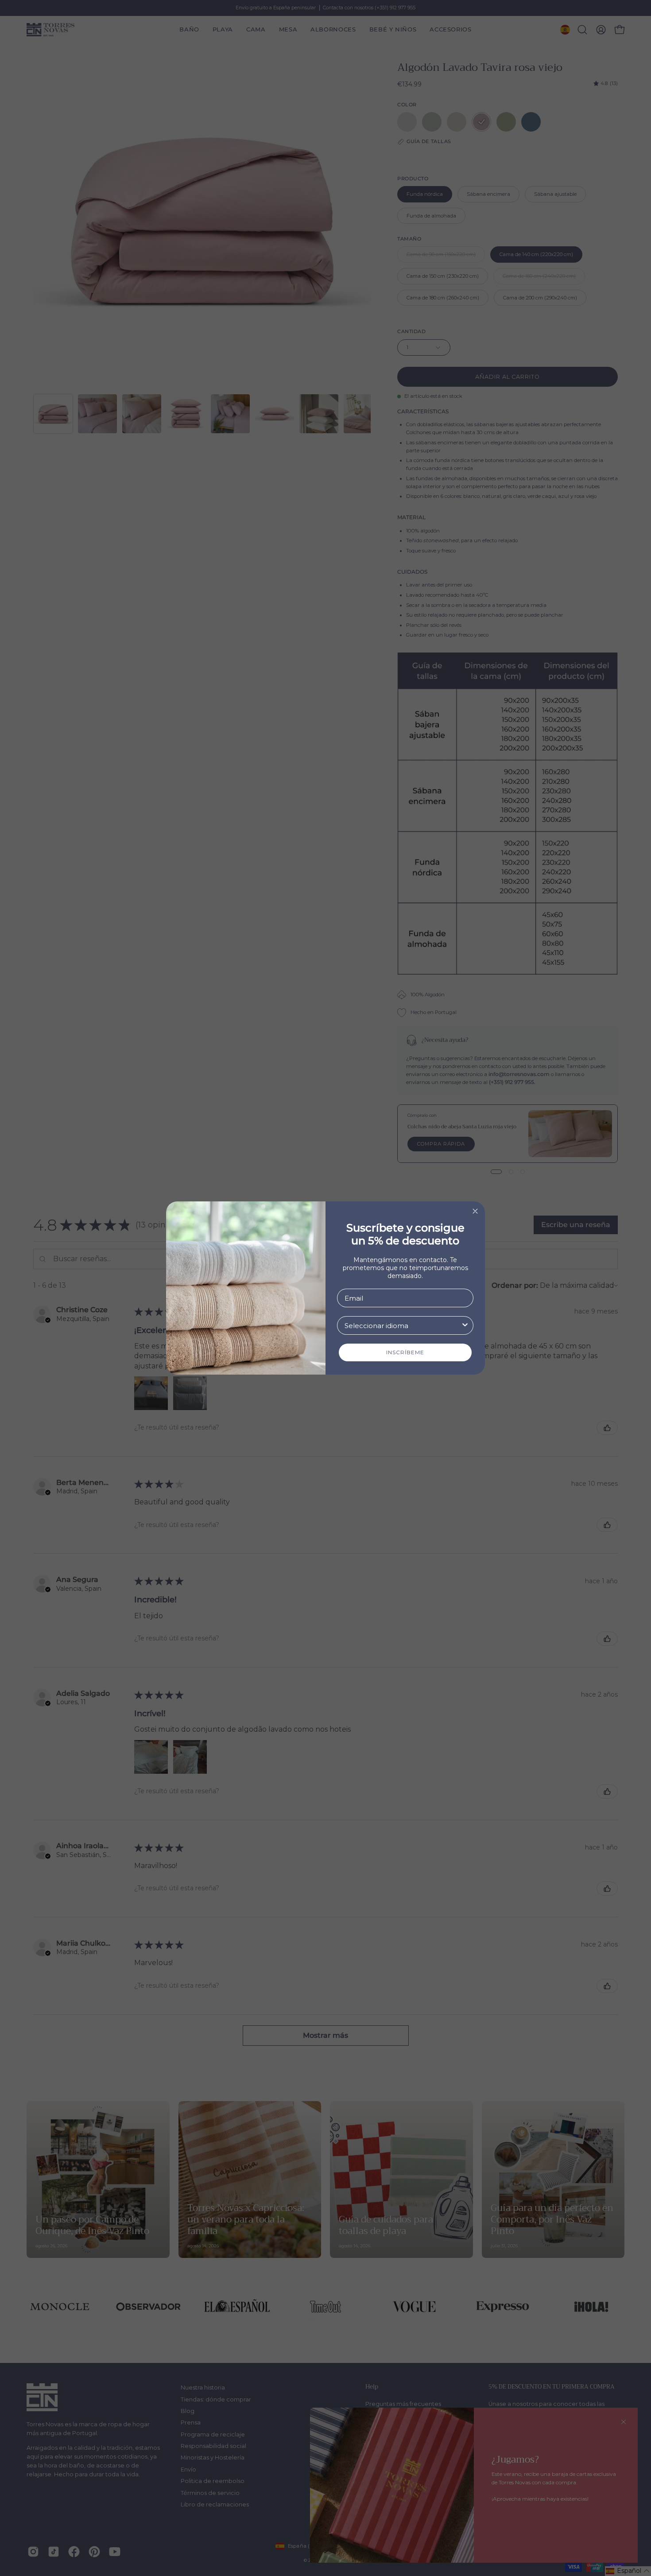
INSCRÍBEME (405, 1352)
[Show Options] (465, 1325)
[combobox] (403, 1325)
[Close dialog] (475, 1211)
